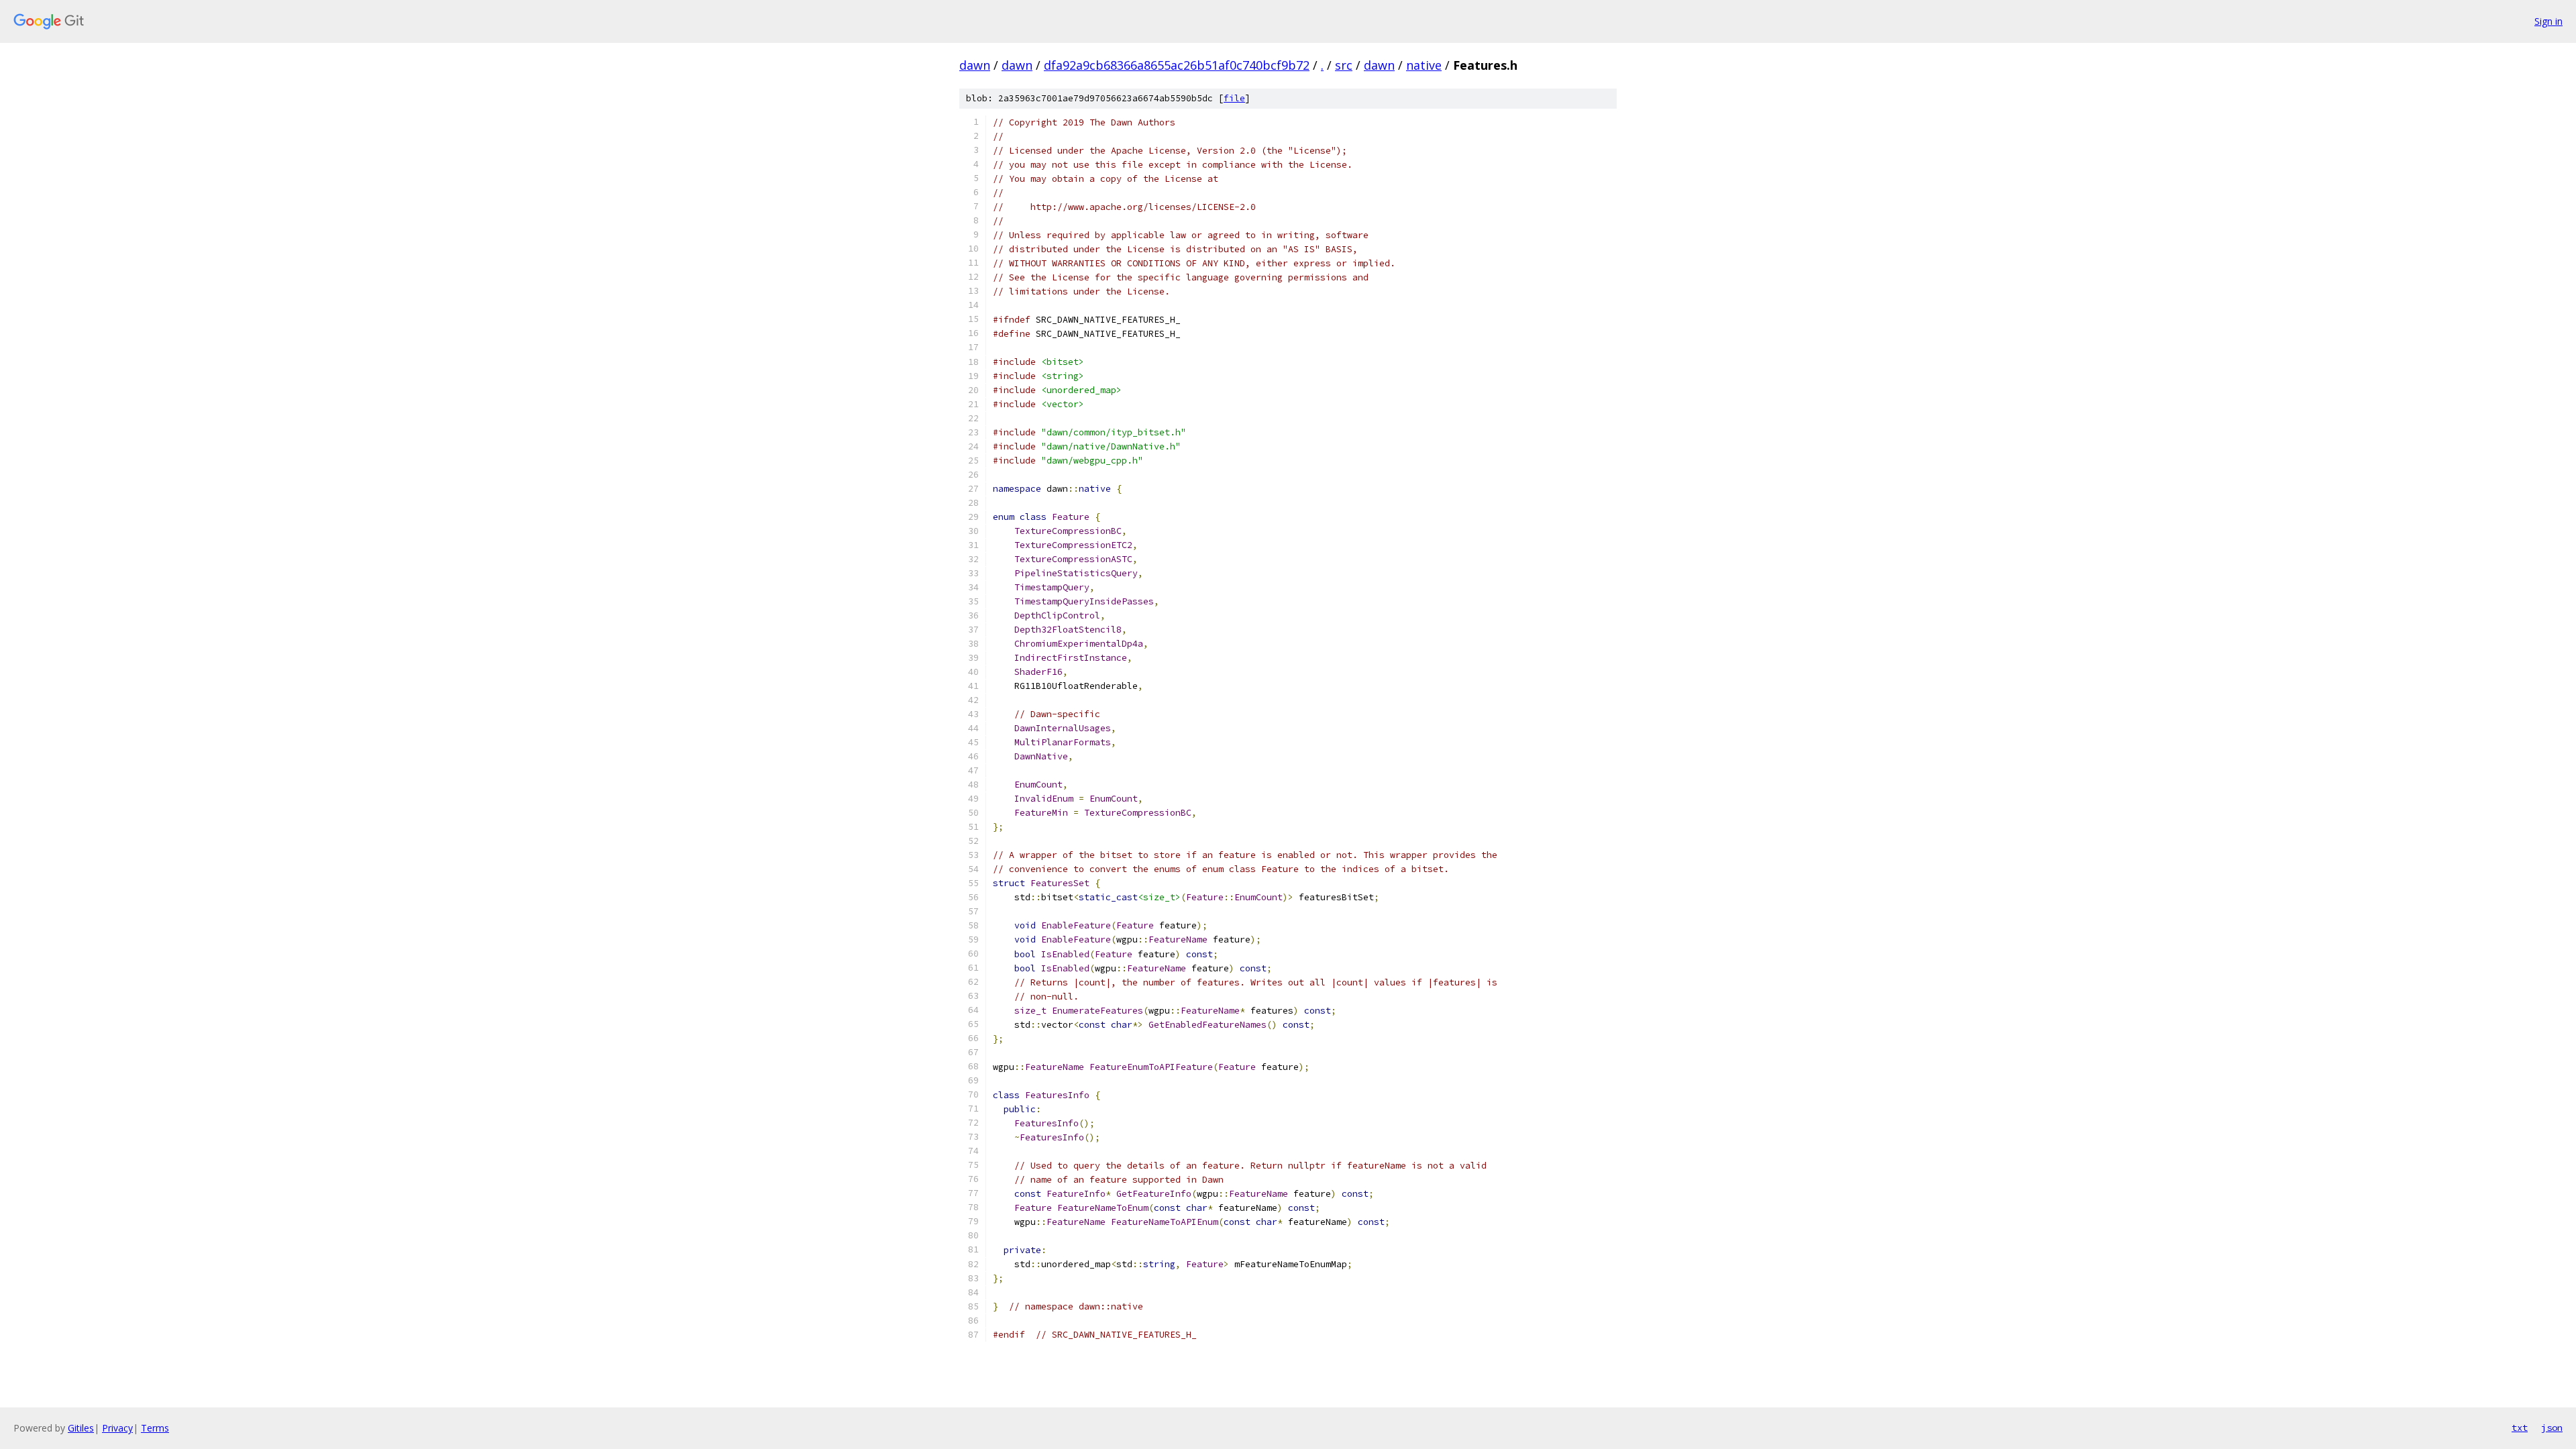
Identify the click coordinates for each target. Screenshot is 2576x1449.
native (1424, 65)
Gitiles (81, 1428)
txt (2520, 1428)
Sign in (2548, 21)
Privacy (117, 1428)
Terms (155, 1428)
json (2552, 1428)
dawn (975, 65)
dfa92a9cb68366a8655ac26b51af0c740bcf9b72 (1177, 65)
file (1234, 98)
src (1344, 65)
